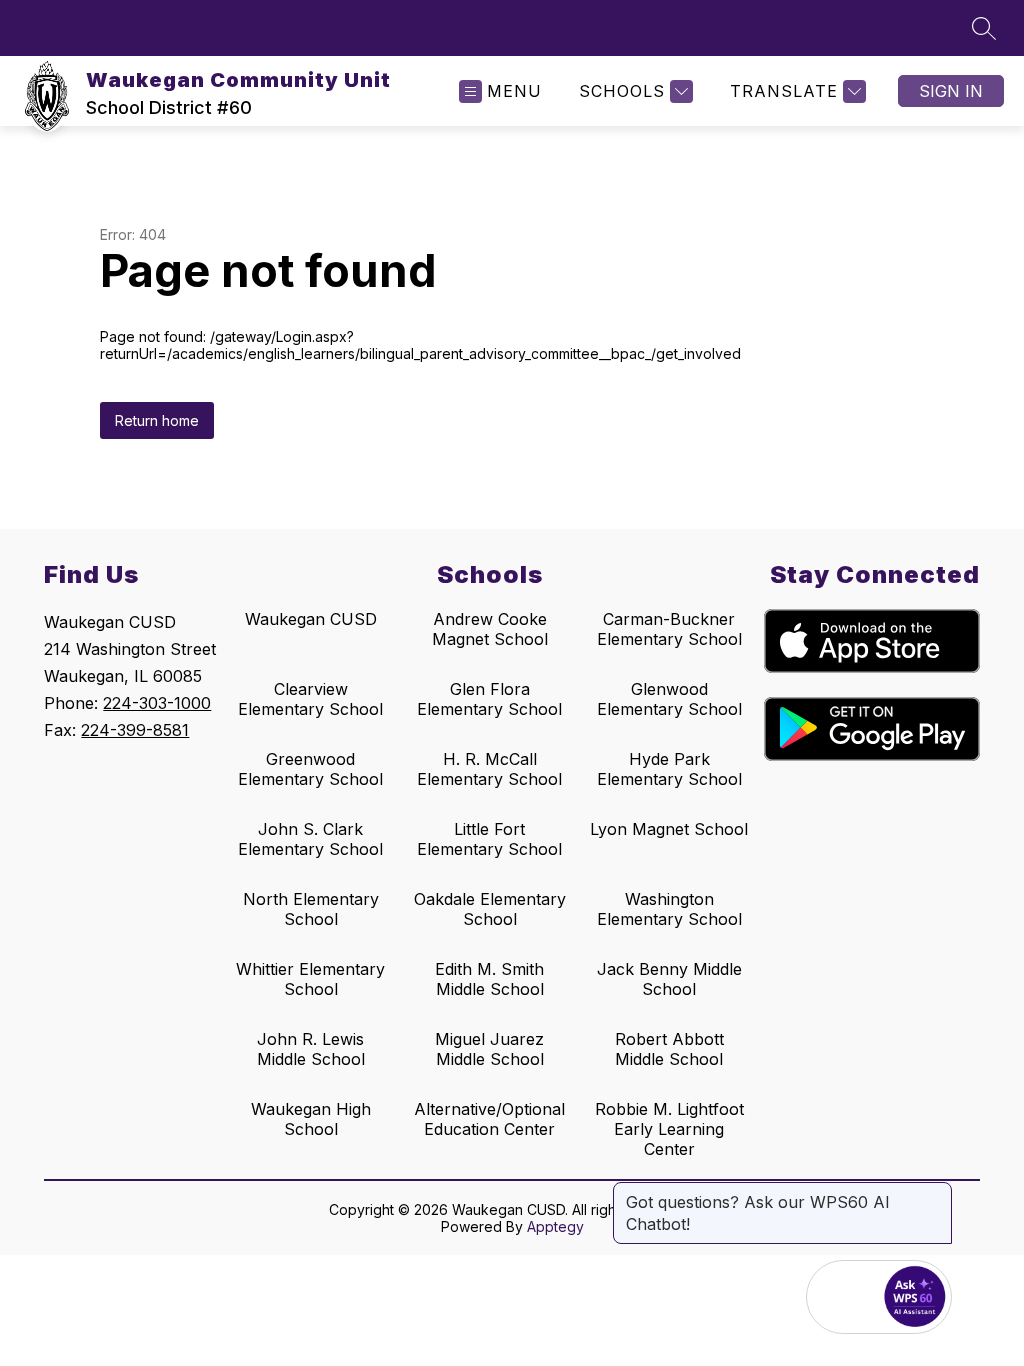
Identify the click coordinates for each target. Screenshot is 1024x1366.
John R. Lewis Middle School (311, 1049)
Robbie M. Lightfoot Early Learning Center (669, 1129)
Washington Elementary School (669, 909)
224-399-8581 (135, 730)
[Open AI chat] (915, 1297)
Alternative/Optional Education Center (489, 1119)
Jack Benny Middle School (669, 979)
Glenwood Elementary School (669, 699)
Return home (157, 420)
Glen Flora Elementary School (489, 699)
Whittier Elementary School (310, 979)
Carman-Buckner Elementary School (669, 629)
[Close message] (936, 1192)
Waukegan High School (311, 1119)
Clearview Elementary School (310, 699)
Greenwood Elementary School (310, 769)
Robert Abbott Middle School (669, 1049)
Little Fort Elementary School (489, 839)
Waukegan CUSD (311, 619)
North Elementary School (311, 909)
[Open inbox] (843, 1297)
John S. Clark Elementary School (310, 839)
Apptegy (555, 1226)
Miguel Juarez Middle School (489, 1049)
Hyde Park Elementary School (669, 769)
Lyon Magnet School (669, 829)
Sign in (951, 91)
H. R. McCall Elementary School (489, 769)
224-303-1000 (157, 703)
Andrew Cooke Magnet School (490, 629)
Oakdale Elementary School (490, 909)
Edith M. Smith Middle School (489, 979)
